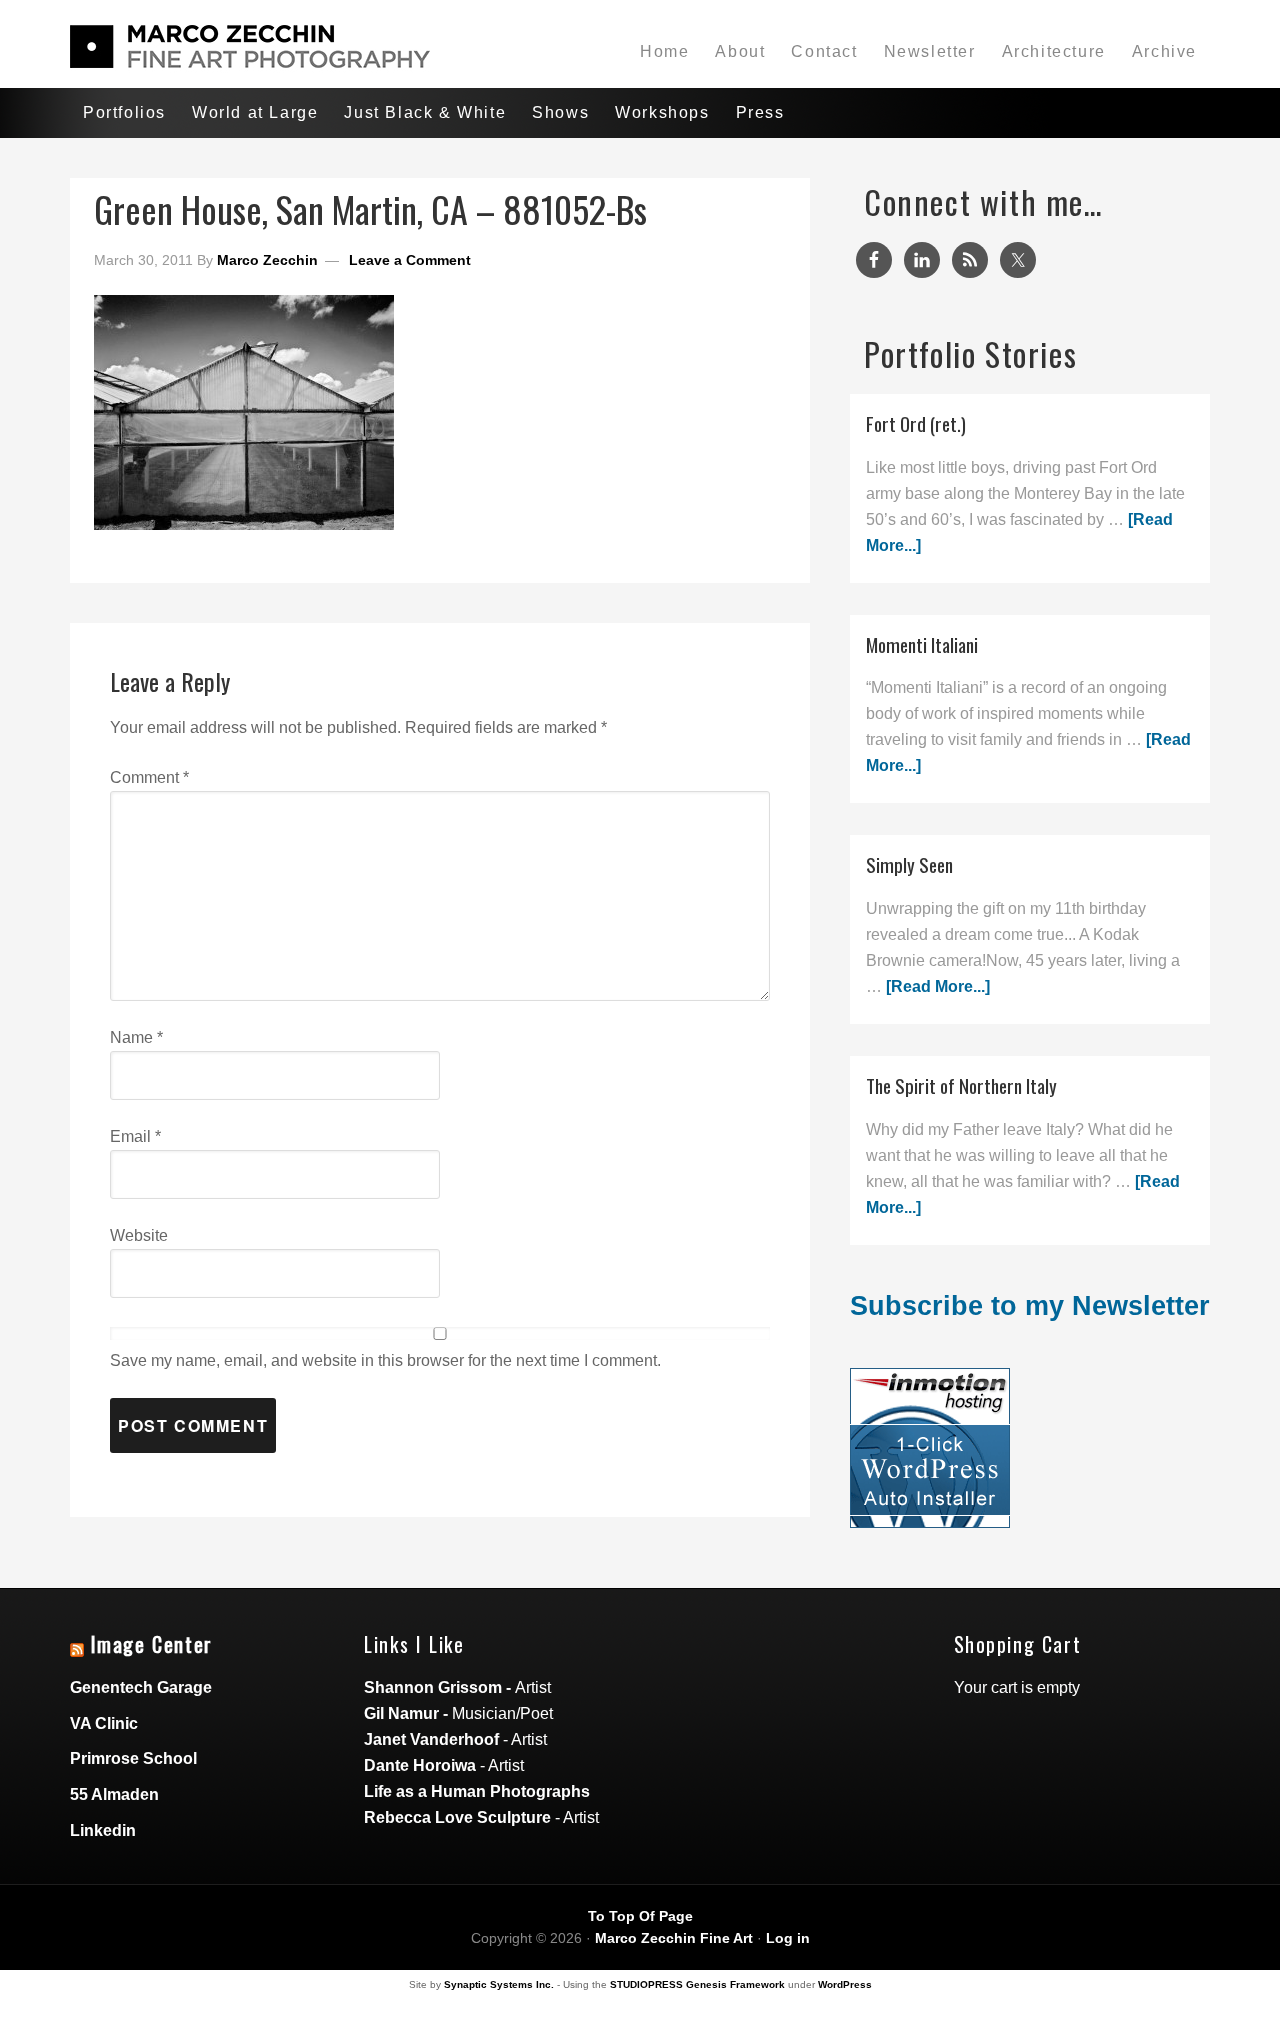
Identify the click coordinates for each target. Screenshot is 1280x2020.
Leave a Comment (410, 260)
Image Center (152, 1644)
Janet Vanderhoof (431, 1739)
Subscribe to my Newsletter (1030, 1306)
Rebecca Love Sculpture (457, 1817)
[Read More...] (938, 986)
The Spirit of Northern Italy (961, 1085)
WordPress (845, 1984)
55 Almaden (114, 1794)
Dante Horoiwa (420, 1765)
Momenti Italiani (922, 644)
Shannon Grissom (433, 1687)
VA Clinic (104, 1723)
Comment (149, 777)
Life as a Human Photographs (477, 1791)
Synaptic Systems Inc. (499, 1984)
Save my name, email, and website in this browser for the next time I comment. (385, 1360)
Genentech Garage (141, 1687)
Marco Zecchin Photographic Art (250, 47)
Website (139, 1235)
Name (136, 1037)
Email (135, 1136)
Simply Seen (909, 864)
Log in (788, 1938)
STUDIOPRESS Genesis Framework (697, 1984)
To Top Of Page (640, 1916)
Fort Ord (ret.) (916, 423)
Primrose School (133, 1758)
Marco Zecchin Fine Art (674, 1938)
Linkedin (103, 1830)
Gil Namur (401, 1713)
